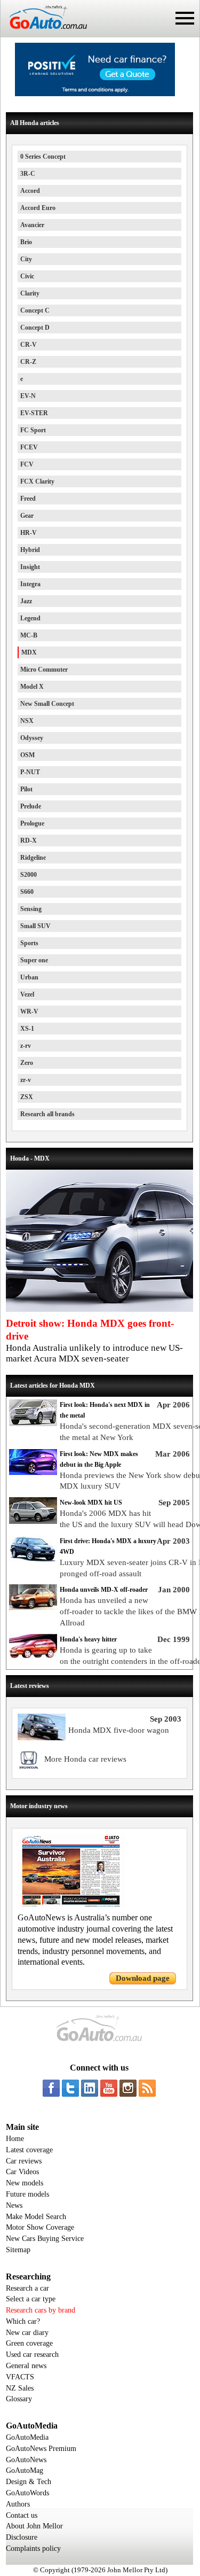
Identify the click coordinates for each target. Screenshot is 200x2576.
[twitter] (70, 2088)
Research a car (27, 2288)
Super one (34, 960)
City (26, 259)
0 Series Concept (43, 157)
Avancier (32, 225)
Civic (27, 276)
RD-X (29, 840)
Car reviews (24, 2161)
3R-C (28, 174)
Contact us (22, 2515)
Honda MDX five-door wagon (119, 1730)
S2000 (29, 875)
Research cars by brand (41, 2310)
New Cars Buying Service (45, 2239)
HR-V (29, 533)
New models (25, 2183)
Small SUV (35, 926)
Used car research (32, 2355)
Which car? (23, 2321)
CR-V (29, 345)
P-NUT (30, 772)
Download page (143, 1978)
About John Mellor (34, 2526)
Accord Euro (38, 208)
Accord (30, 191)
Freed (28, 499)
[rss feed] (147, 2088)
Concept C (35, 310)
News (14, 2205)
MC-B (29, 635)
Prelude (31, 806)
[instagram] (128, 2088)
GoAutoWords (27, 2493)
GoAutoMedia (27, 2437)
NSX (27, 721)
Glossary (19, 2399)
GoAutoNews (26, 2460)
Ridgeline (33, 858)
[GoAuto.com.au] (44, 33)
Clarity (30, 293)
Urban (29, 977)
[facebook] (51, 2088)
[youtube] (109, 2088)
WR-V (29, 1011)
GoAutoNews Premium (41, 2449)
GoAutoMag (25, 2470)
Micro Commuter (44, 670)
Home (15, 2139)
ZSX (27, 1097)
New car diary (27, 2333)
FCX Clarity (37, 481)
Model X (32, 687)
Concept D (35, 328)
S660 (27, 892)
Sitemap (18, 2250)
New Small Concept (47, 704)
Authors (18, 2504)
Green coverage (29, 2343)
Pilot (26, 789)
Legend (30, 618)
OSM (27, 755)
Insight (30, 567)
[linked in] (90, 2088)
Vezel (27, 994)
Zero (27, 1063)
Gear (27, 516)
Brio (26, 242)
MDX (29, 652)
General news (26, 2366)
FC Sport (33, 430)
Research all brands (47, 1114)
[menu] (185, 18)
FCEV (29, 447)
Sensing (31, 909)
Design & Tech (29, 2482)
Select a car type (31, 2299)
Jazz (26, 601)
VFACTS (20, 2377)
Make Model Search (36, 2217)
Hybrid (30, 550)
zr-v (26, 1080)
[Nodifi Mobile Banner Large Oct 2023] (95, 94)
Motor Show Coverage (40, 2227)
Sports (29, 943)
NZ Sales (20, 2388)
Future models (27, 2194)
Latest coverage (29, 2150)
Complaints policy (33, 2548)
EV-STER (34, 413)
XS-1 (27, 1029)
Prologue (32, 823)
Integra (30, 584)
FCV (27, 464)
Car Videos (22, 2172)
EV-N (28, 396)
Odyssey (32, 738)
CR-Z (28, 362)
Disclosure (22, 2537)
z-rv (26, 1046)
